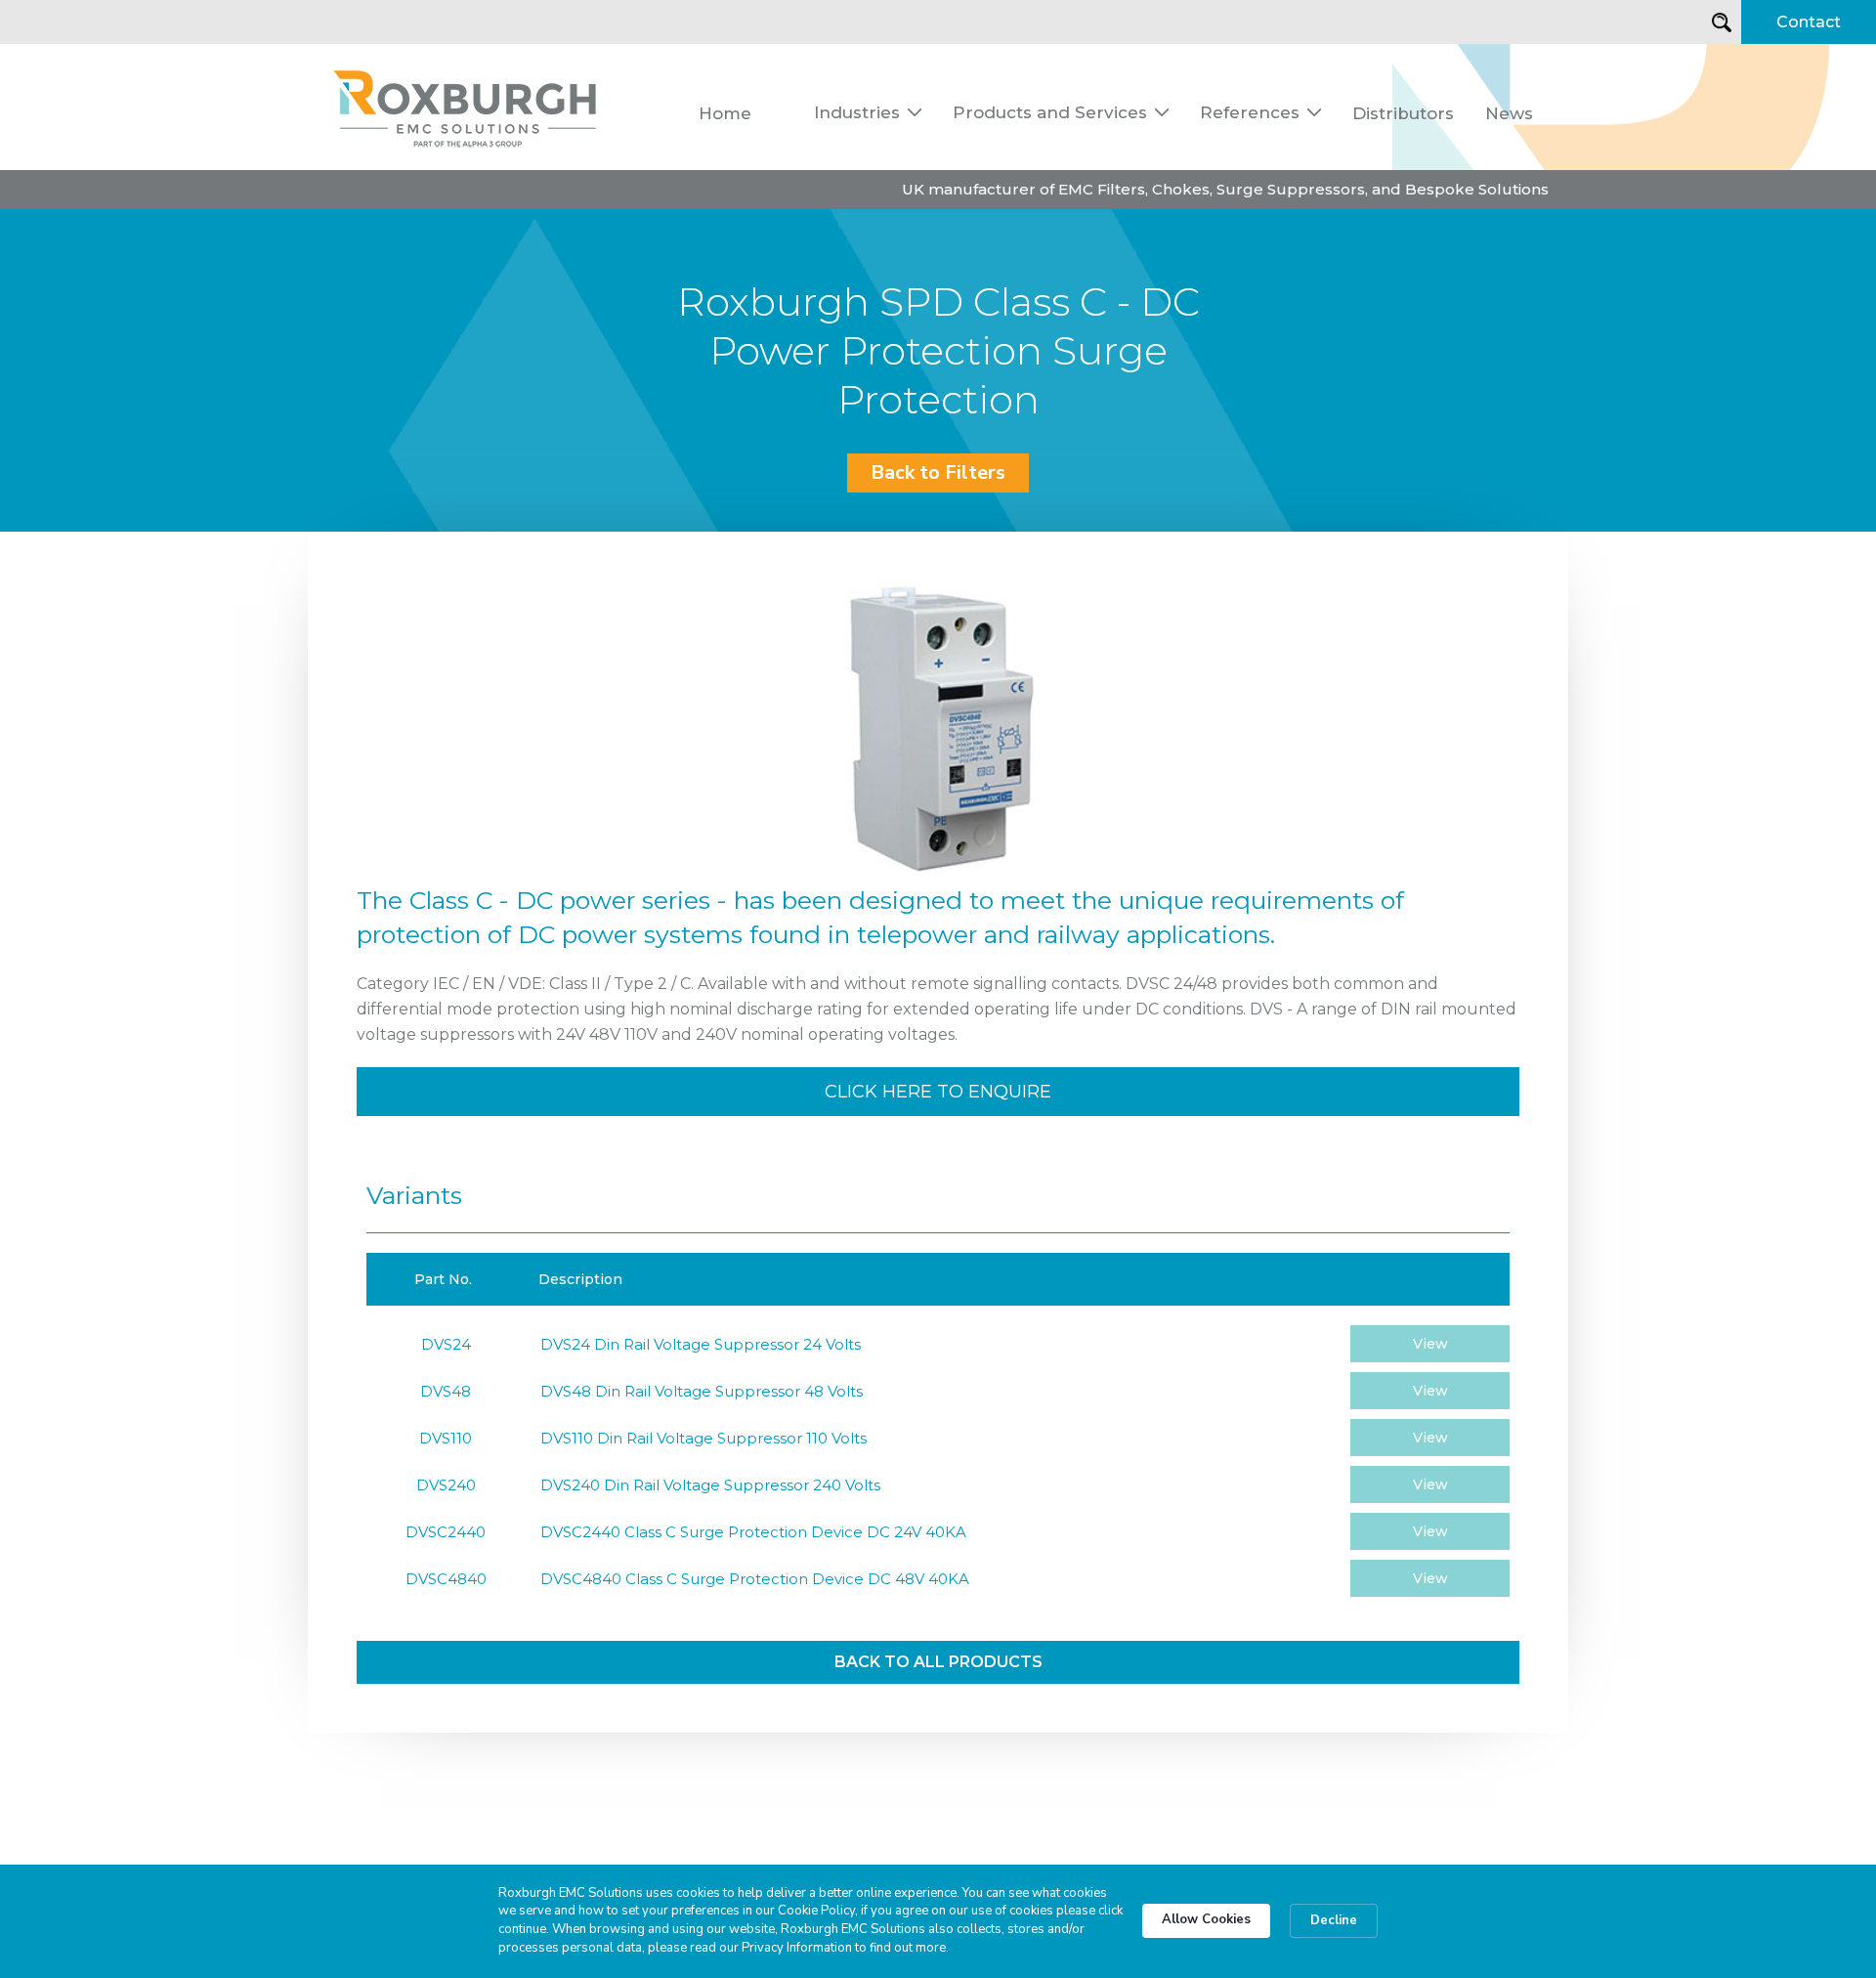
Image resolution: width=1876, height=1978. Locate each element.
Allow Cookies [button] (1206, 1919)
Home (725, 113)
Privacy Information (797, 1948)
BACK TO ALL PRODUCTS (938, 1662)
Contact (1809, 22)
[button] (868, 112)
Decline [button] (1334, 1920)
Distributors (1403, 113)
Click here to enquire (938, 1092)
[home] (466, 107)
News (1509, 113)
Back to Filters (938, 473)
